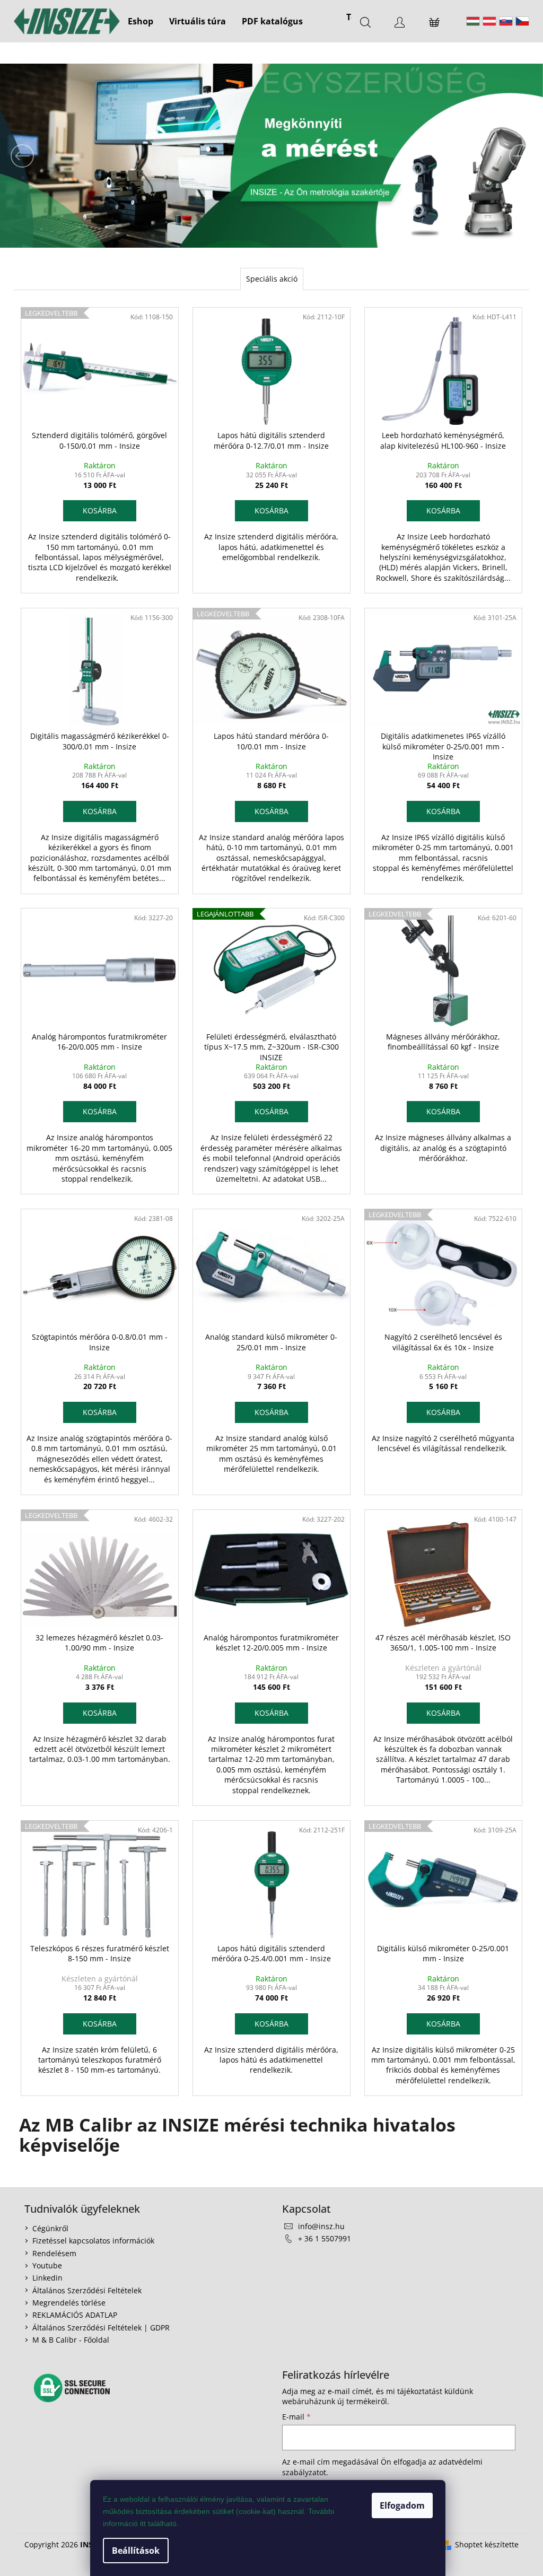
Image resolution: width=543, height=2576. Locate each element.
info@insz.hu (321, 2226)
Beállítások (136, 2551)
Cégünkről (50, 2228)
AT (489, 21)
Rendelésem (54, 2253)
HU (473, 21)
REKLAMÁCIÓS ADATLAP (75, 2315)
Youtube (47, 2265)
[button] (41, 156)
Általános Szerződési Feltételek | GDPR (101, 2328)
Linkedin (47, 2278)
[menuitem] (141, 21)
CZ (522, 21)
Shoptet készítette (487, 2544)
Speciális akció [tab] (272, 279)
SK (506, 21)
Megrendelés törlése (69, 2303)
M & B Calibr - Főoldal (71, 2340)
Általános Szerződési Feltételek (87, 2290)
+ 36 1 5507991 (325, 2238)
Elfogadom (402, 2505)
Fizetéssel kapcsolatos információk (93, 2241)
